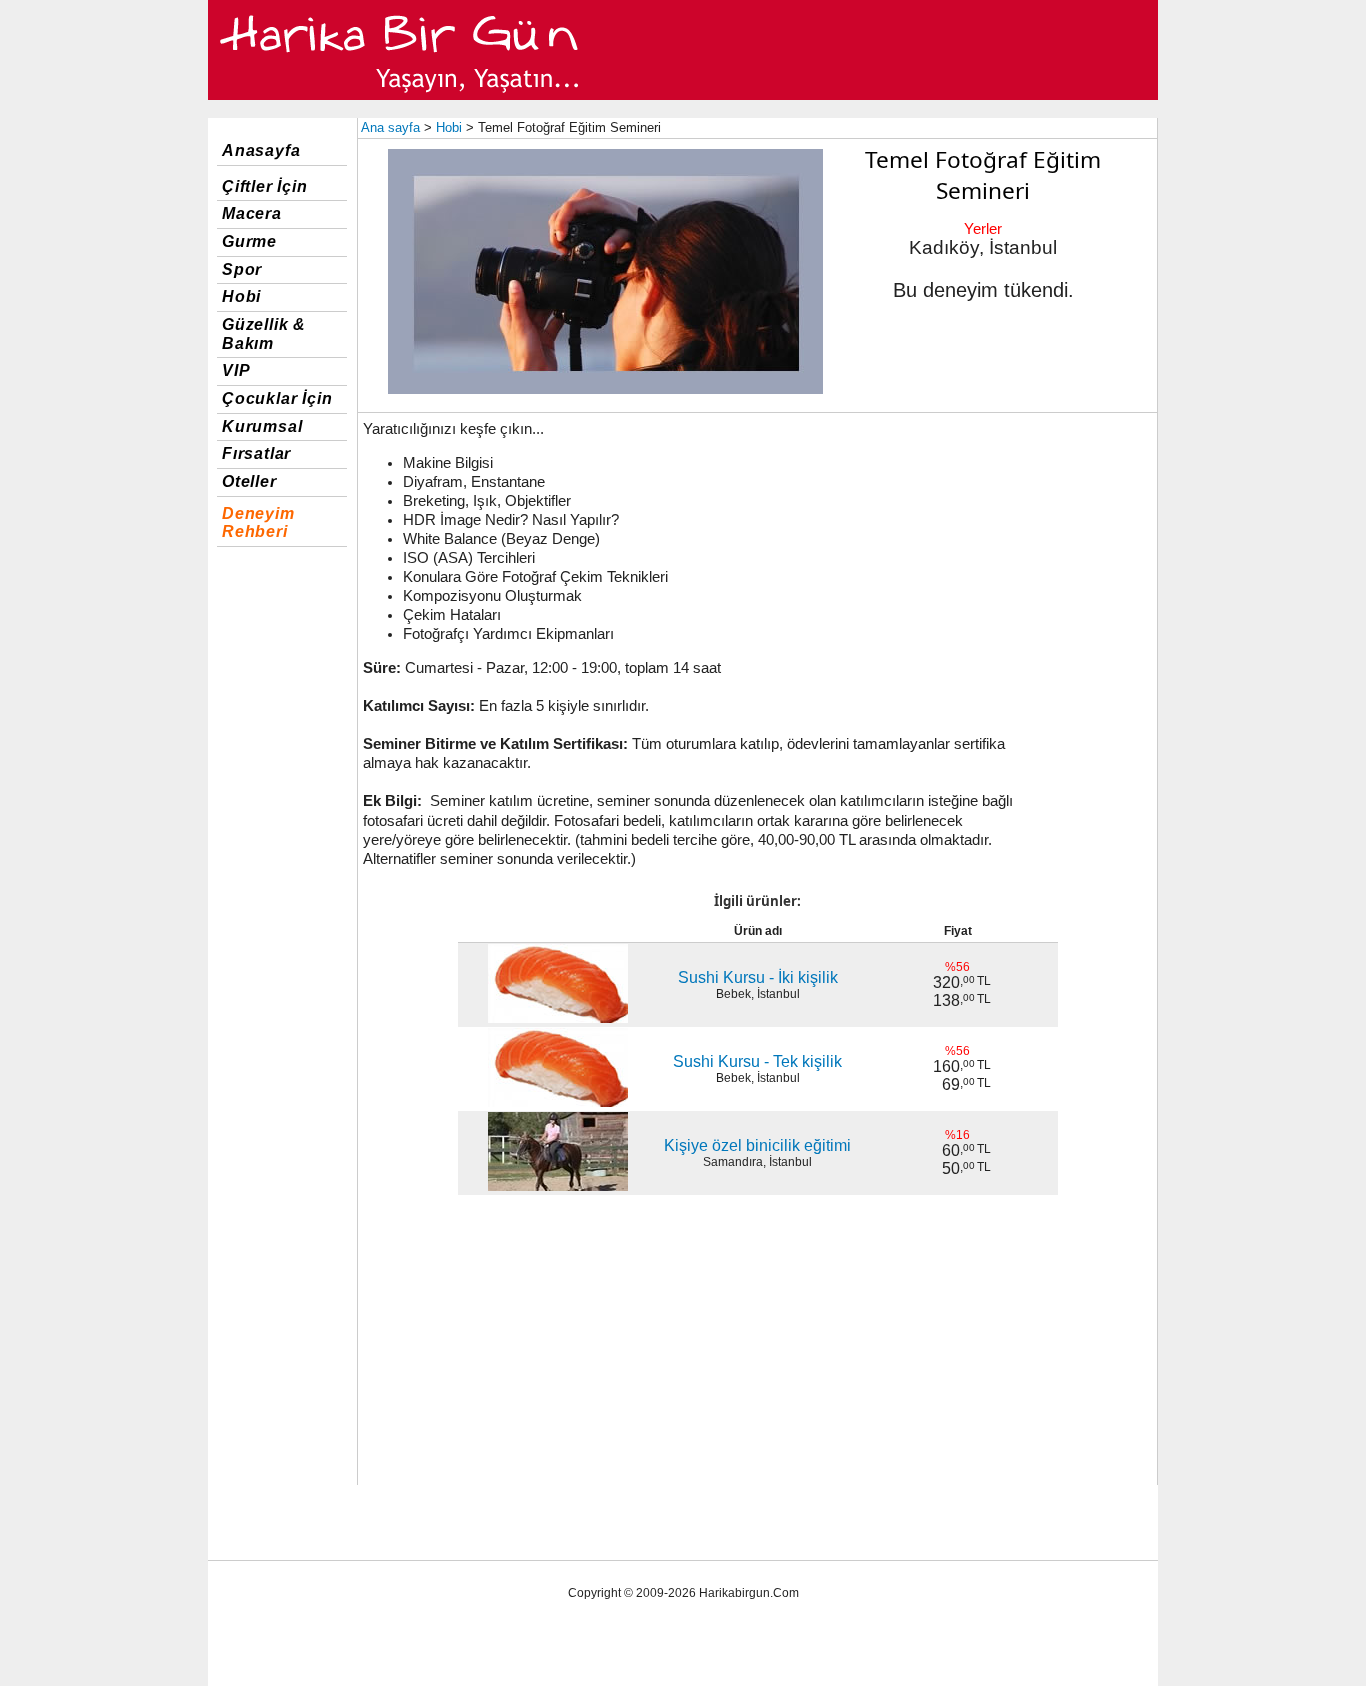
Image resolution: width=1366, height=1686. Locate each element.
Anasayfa (261, 150)
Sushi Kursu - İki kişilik (758, 977)
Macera (252, 213)
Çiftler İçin (265, 186)
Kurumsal (262, 426)
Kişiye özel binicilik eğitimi (757, 1145)
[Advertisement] (989, 563)
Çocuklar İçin (277, 398)
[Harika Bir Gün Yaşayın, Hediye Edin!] (400, 96)
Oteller (249, 481)
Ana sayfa (390, 127)
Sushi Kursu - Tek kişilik (757, 1061)
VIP (236, 370)
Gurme (249, 241)
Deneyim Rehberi (258, 523)
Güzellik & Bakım (264, 334)
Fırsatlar (256, 453)
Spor (242, 269)
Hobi (241, 296)
